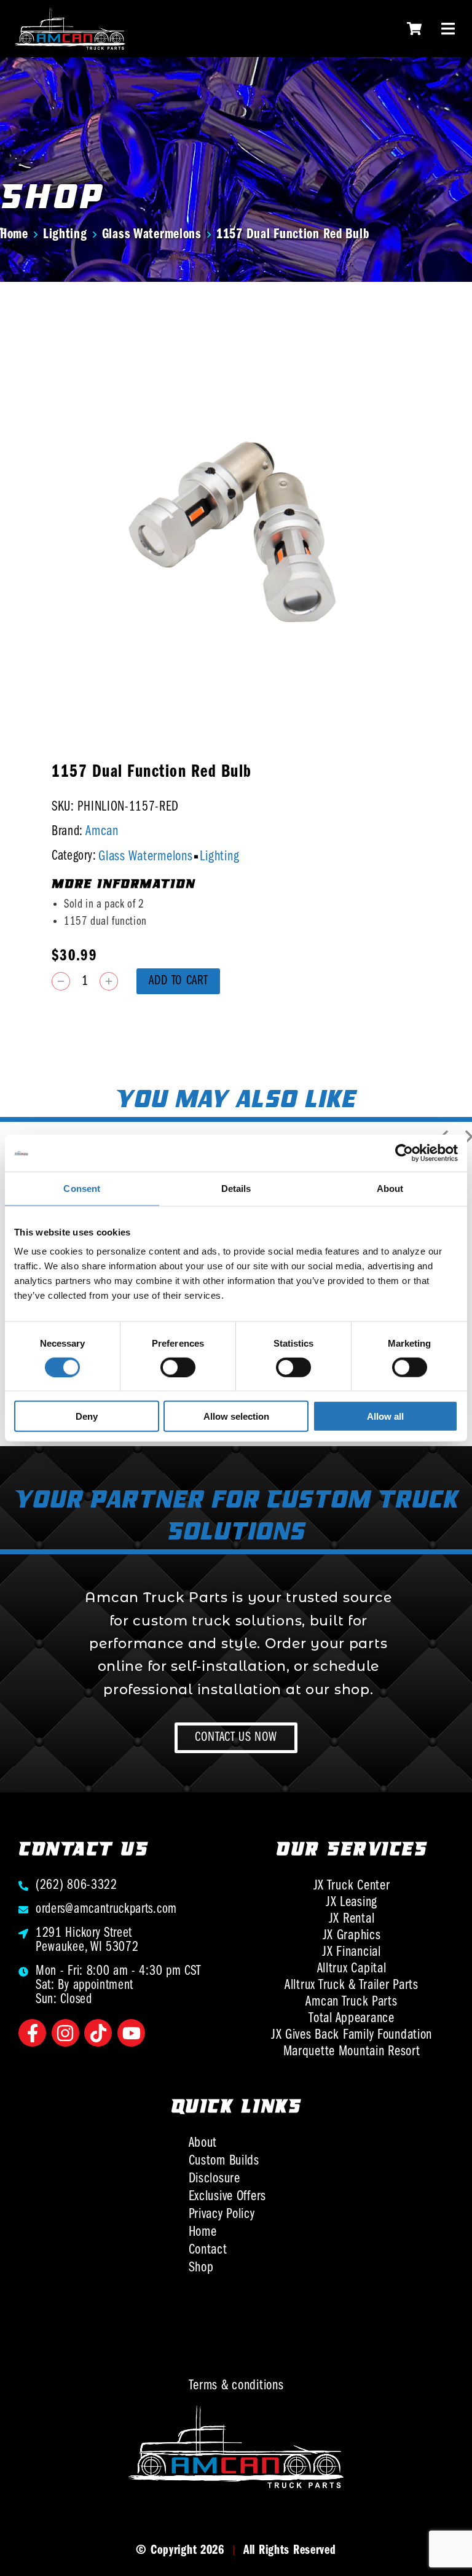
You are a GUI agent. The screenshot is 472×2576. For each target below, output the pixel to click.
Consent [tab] (82, 1188)
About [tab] (390, 1188)
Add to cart (178, 981)
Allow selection (236, 1416)
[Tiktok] (98, 2033)
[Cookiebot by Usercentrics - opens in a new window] (404, 1153)
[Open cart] (414, 29)
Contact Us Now (236, 1737)
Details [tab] (236, 1188)
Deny (87, 1416)
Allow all (385, 1416)
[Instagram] (65, 2033)
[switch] (178, 1367)
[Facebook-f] (32, 2033)
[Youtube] (131, 2033)
